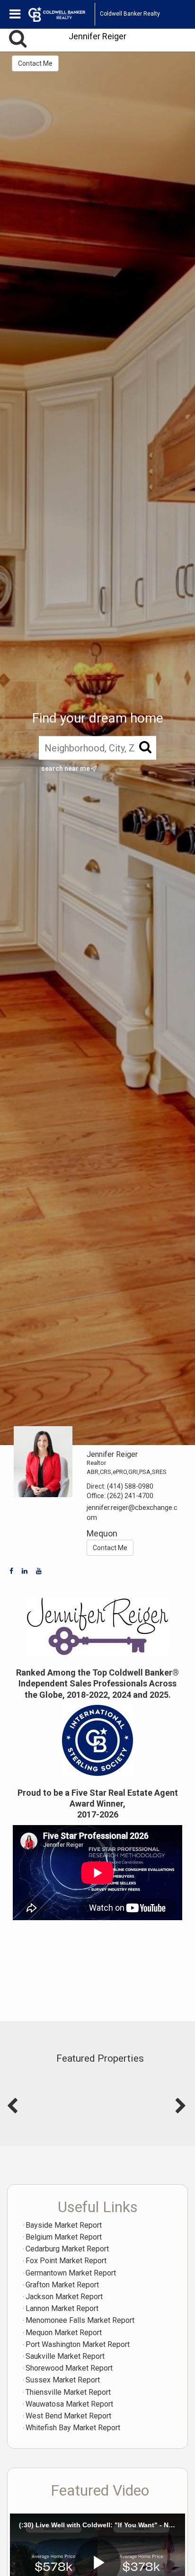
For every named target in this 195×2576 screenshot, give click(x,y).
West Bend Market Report (68, 2416)
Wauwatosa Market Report (69, 2404)
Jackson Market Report (64, 2297)
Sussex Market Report (63, 2380)
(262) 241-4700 (130, 1496)
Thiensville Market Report (68, 2392)
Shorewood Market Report (69, 2368)
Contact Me (35, 63)
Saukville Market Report (65, 2356)
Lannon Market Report (62, 2308)
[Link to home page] (62, 14)
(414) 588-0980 (130, 1486)
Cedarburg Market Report (67, 2249)
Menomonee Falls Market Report (80, 2320)
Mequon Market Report (64, 2333)
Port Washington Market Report (78, 2344)
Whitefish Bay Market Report (73, 2428)
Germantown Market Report (71, 2273)
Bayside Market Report (64, 2225)
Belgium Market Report (64, 2237)
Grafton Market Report (62, 2285)
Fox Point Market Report (66, 2261)
